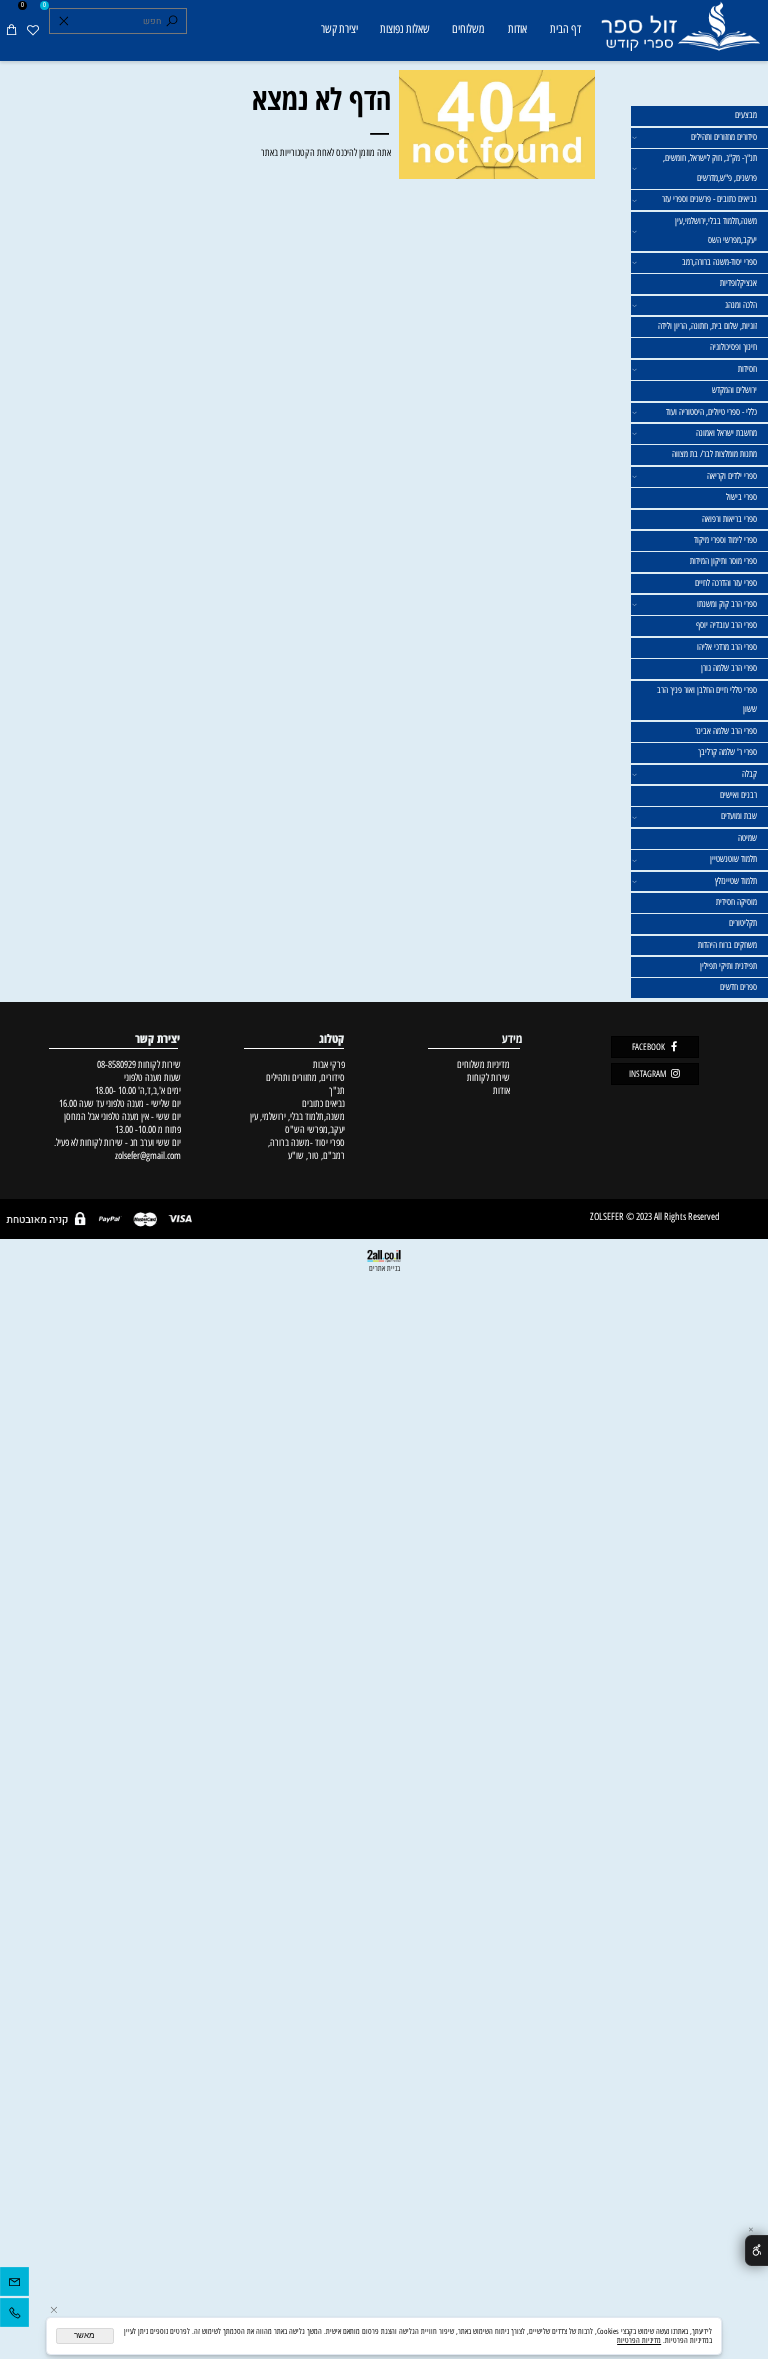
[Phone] (14, 2315)
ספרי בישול (741, 497)
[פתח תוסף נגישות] (756, 2250)
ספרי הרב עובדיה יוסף (726, 625)
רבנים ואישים (738, 795)
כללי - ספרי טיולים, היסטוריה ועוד (711, 412)
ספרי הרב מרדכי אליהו (727, 647)
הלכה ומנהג (741, 305)
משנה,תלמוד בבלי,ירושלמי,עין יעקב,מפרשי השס (716, 231)
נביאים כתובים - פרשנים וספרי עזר (709, 199)
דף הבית (565, 29)
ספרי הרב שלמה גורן (729, 668)
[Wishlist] (32, 30)
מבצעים (746, 115)
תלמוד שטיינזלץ (736, 881)
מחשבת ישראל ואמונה (726, 433)
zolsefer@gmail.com (146, 1155)
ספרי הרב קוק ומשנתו (727, 604)
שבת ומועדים (739, 816)
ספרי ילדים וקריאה (732, 476)
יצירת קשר (339, 29)
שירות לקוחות (488, 1077)
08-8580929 (116, 1064)
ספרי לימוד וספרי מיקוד (725, 540)
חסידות (747, 369)
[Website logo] (679, 32)
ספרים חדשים (738, 987)
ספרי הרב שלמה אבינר (726, 731)
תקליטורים (743, 923)
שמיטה (747, 838)
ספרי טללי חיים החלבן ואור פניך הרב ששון (707, 700)
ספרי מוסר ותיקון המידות (723, 561)
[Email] (14, 2284)
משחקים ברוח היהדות (727, 945)
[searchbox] (117, 21)
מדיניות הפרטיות (639, 2340)
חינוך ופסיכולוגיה (733, 347)
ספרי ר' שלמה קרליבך (727, 752)
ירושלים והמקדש (734, 390)
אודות (517, 29)
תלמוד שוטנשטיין (733, 859)
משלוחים (468, 29)
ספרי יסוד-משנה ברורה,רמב (719, 262)
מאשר (84, 2335)
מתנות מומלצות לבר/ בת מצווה (714, 454)
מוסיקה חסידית (736, 902)
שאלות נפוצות (405, 29)
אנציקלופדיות (738, 283)
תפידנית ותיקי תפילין (728, 966)
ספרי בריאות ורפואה (729, 519)
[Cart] (11, 30)
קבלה (749, 774)
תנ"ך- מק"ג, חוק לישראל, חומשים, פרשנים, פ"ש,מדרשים (710, 168)
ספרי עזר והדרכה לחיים (726, 583)
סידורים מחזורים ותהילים (724, 137)
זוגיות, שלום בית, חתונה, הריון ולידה (707, 326)
